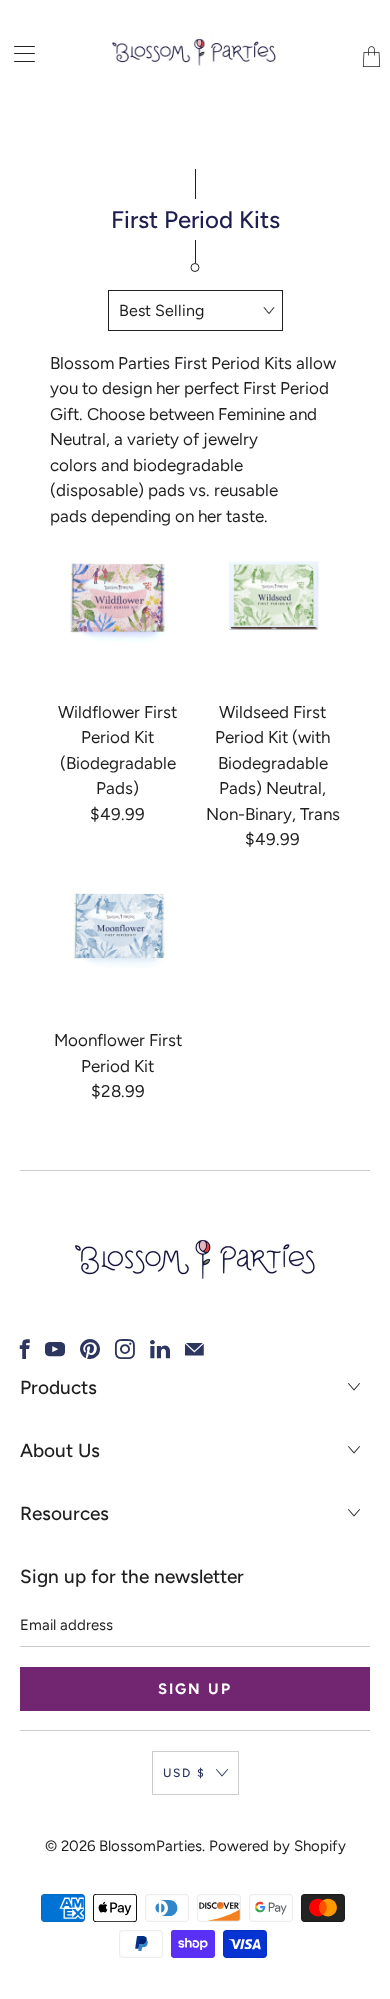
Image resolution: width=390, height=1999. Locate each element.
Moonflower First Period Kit (117, 926)
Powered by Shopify (277, 1846)
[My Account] (17, 53)
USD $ (184, 1773)
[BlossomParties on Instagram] (125, 1349)
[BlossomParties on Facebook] (25, 1349)
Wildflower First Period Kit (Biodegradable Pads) (117, 597)
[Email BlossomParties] (194, 1349)
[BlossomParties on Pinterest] (90, 1349)
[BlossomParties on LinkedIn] (160, 1349)
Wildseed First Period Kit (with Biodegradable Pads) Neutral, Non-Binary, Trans (272, 597)
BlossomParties (150, 1846)
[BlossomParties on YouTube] (55, 1349)
